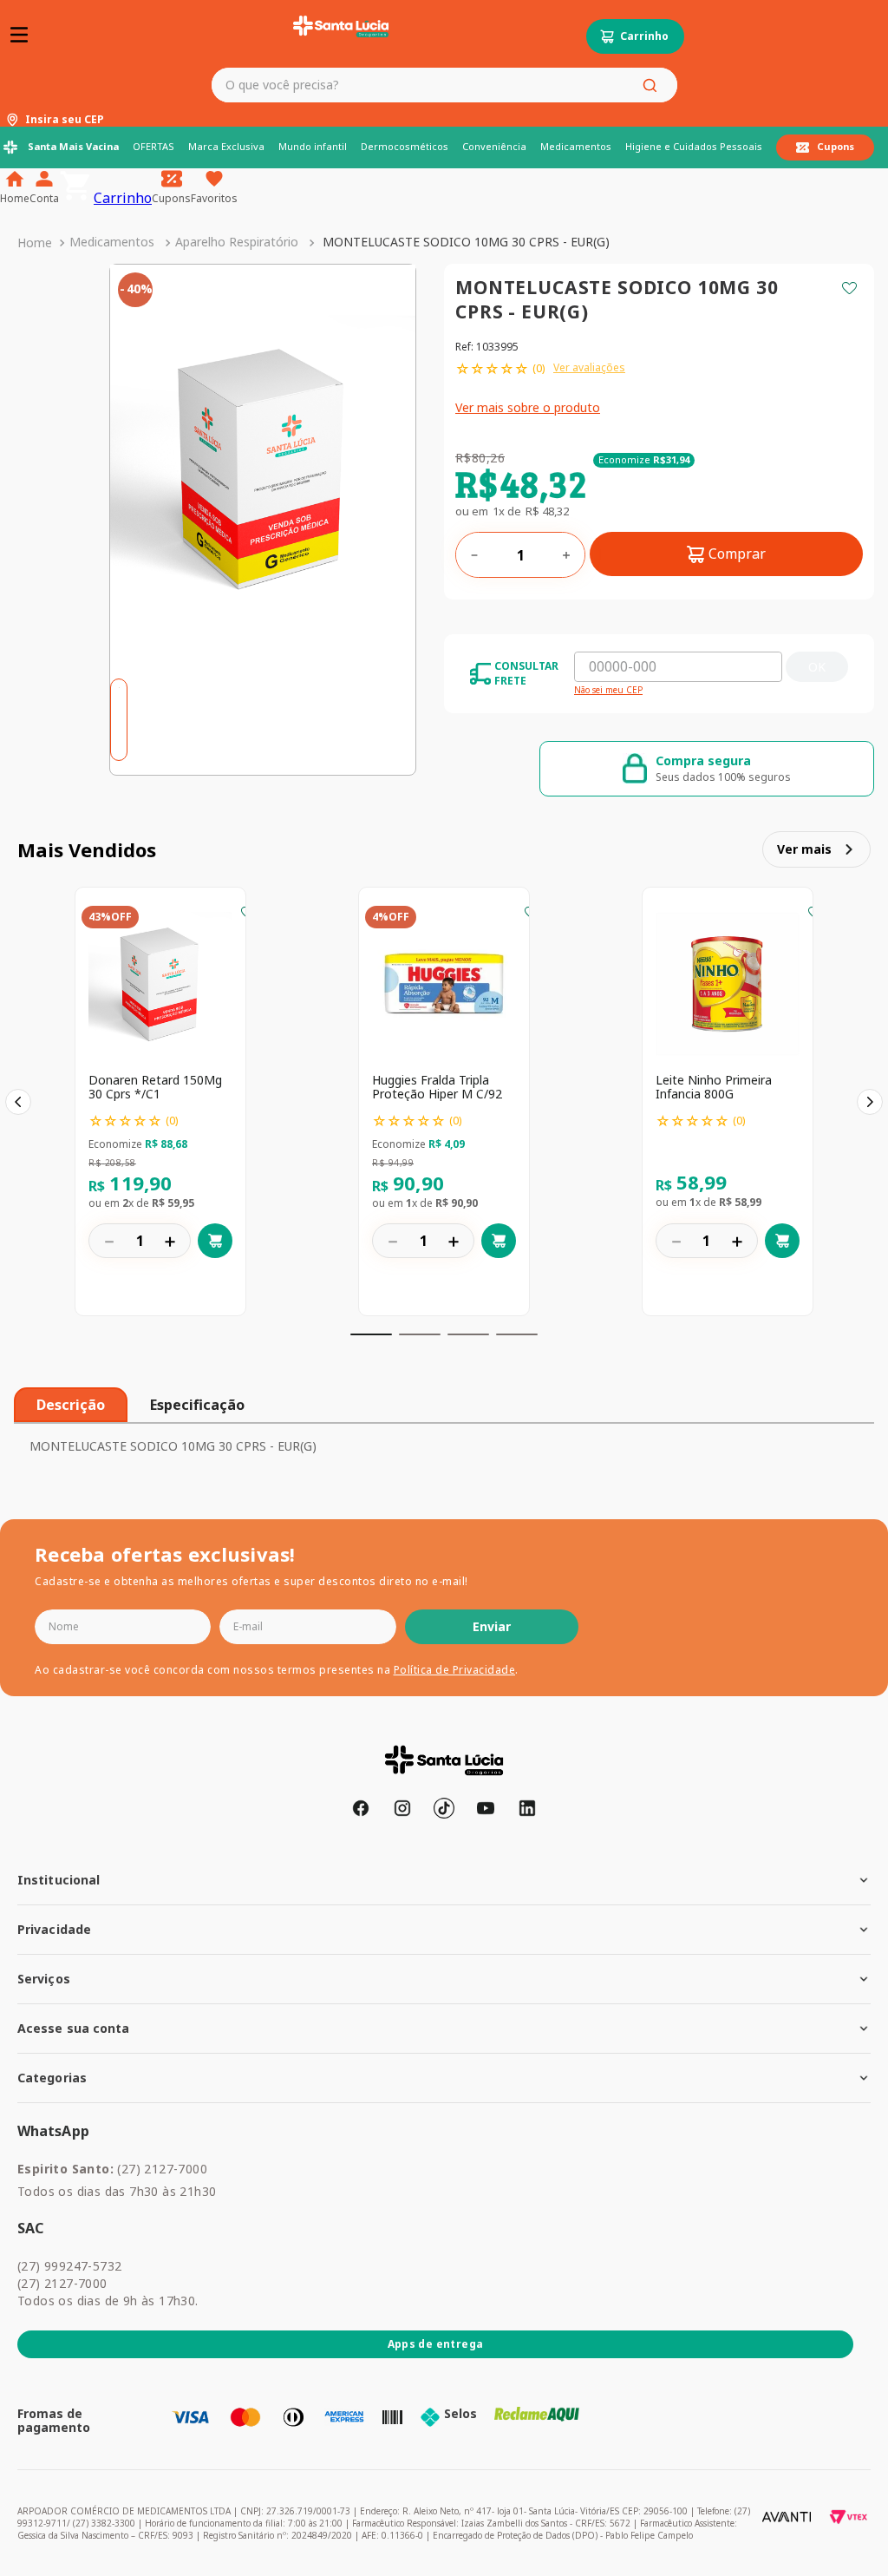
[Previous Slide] (18, 1102)
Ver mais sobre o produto (528, 407)
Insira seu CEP (65, 120)
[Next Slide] (870, 1102)
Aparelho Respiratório (237, 242)
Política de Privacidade (455, 1670)
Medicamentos (112, 242)
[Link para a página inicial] (35, 243)
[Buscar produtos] (653, 85)
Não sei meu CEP (608, 691)
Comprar (737, 554)
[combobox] (444, 85)
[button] (371, 1334)
